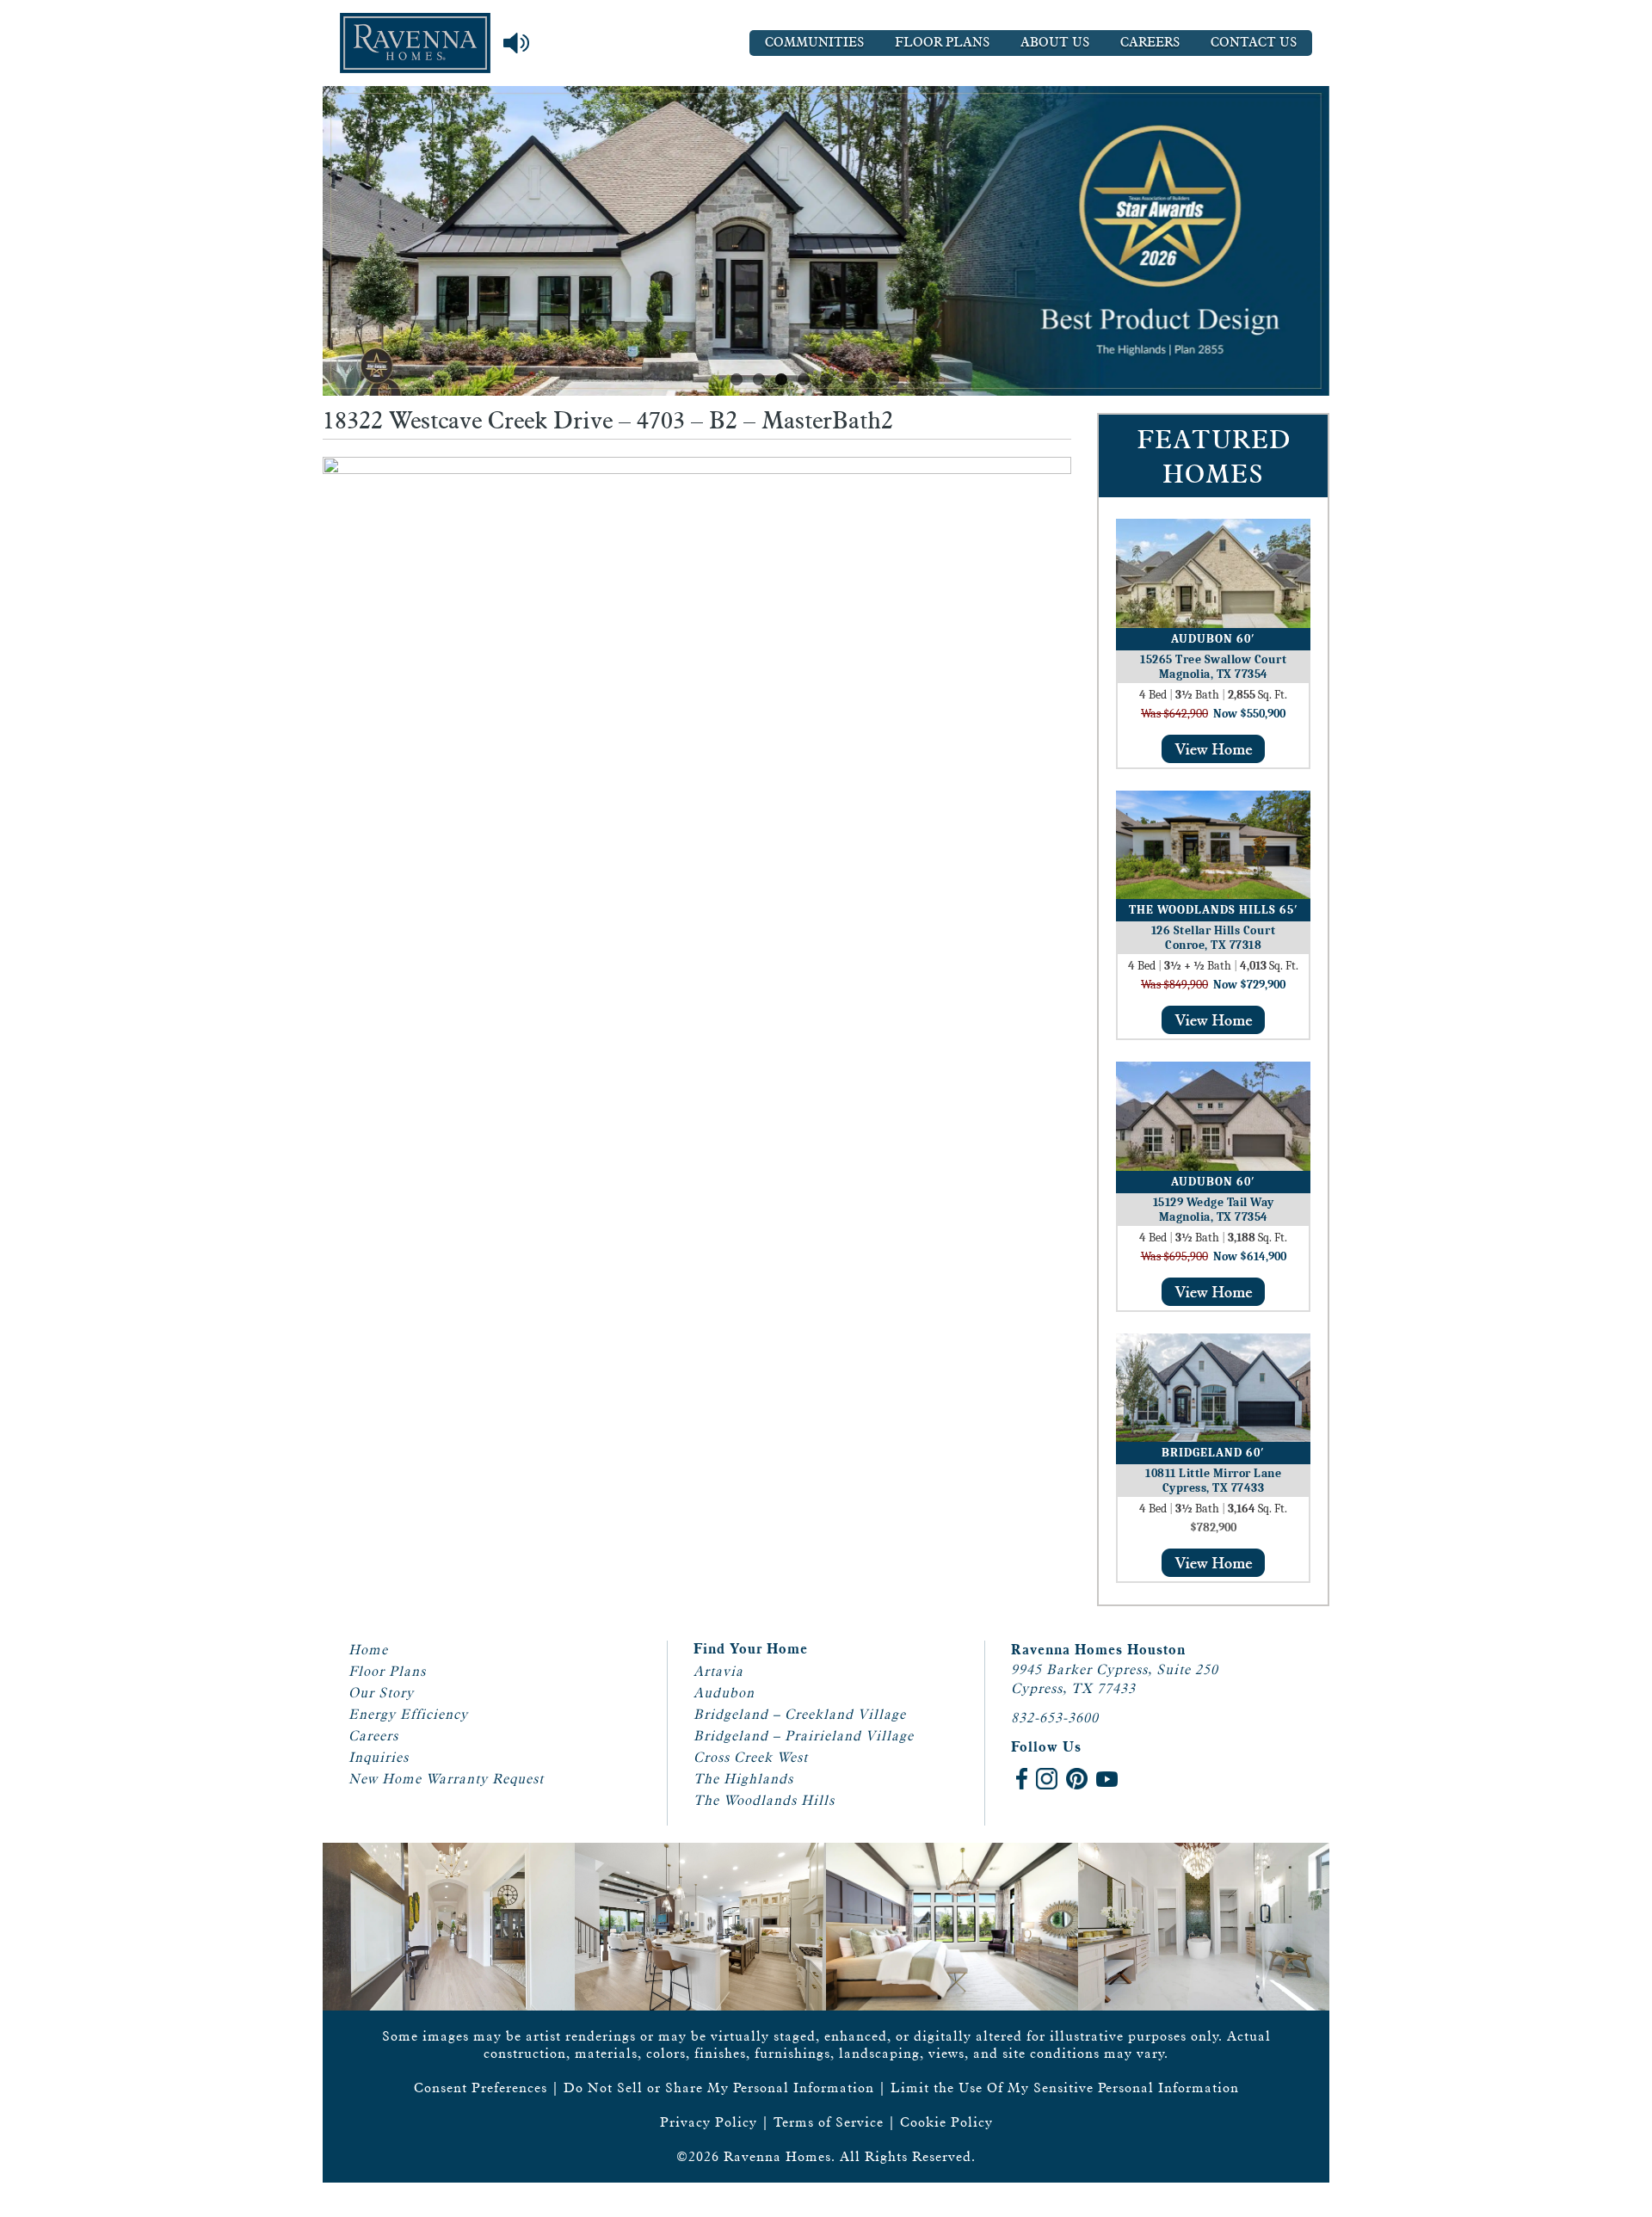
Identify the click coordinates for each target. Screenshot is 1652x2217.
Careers (1150, 43)
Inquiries (379, 1757)
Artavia (718, 1671)
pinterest (1077, 1779)
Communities (814, 43)
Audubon (724, 1693)
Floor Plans (942, 43)
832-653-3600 (1055, 1718)
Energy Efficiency (408, 1714)
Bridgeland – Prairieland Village (804, 1736)
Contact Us (1254, 43)
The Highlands (743, 1779)
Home (368, 1650)
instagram (1047, 1779)
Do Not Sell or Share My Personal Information (719, 2088)
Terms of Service (829, 2122)
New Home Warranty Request (446, 1779)
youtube (1107, 1779)
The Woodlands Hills (764, 1800)
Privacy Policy (709, 2122)
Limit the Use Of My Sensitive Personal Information (1065, 2088)
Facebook (1022, 1779)
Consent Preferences (481, 2088)
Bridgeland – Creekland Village (800, 1714)
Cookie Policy (946, 2122)
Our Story (381, 1693)
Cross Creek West (751, 1757)
